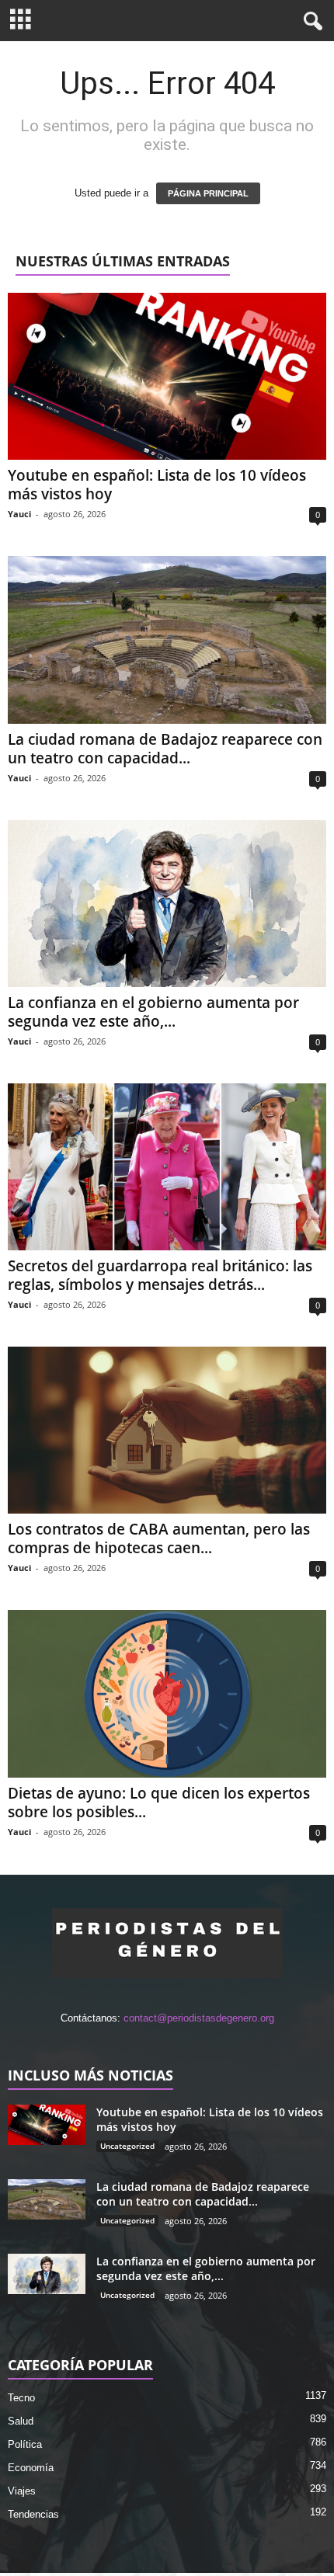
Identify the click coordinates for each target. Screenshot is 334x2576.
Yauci (19, 514)
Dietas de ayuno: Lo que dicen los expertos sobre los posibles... (159, 1803)
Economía (31, 2468)
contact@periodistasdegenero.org (199, 2018)
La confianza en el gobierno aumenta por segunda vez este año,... (153, 1012)
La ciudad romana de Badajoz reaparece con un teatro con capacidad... (165, 749)
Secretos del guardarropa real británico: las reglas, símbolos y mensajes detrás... (160, 1275)
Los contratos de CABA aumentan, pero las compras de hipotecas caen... (159, 1538)
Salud (21, 2421)
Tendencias (33, 2514)
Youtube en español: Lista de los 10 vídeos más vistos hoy (157, 485)
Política (25, 2444)
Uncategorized (127, 2146)
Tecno (21, 2398)
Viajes (22, 2491)
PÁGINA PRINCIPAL (208, 193)
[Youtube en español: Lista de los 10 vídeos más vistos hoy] (167, 376)
